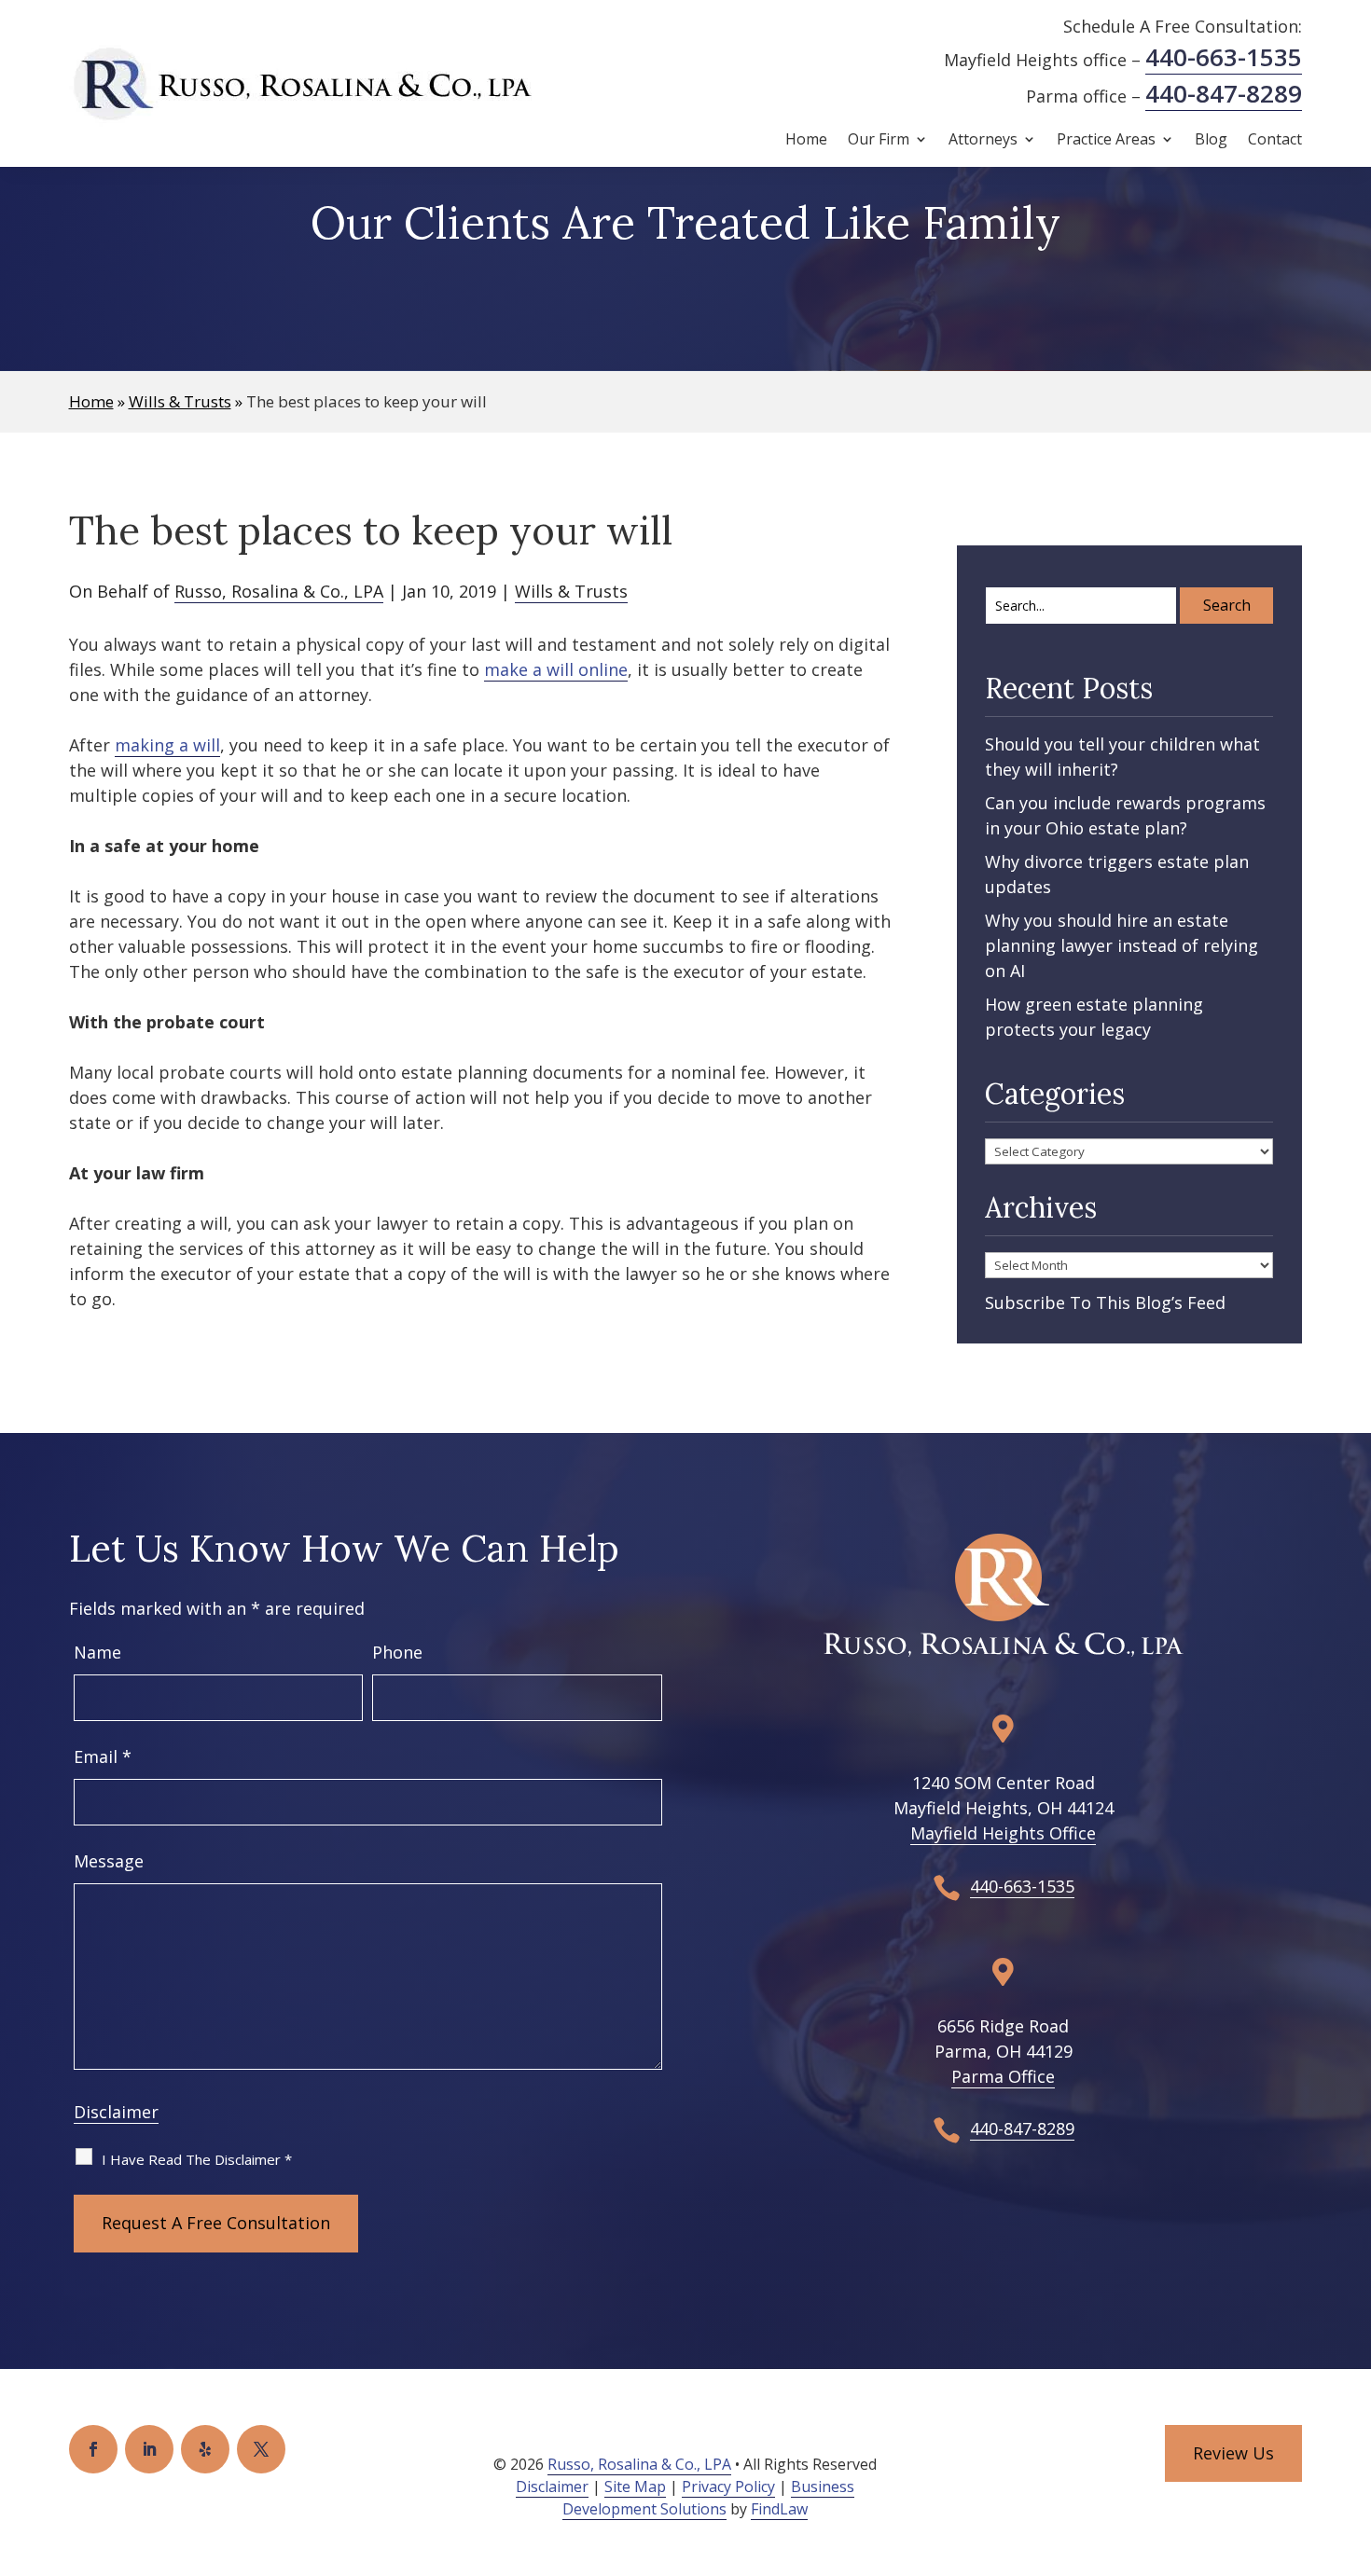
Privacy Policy (728, 2486)
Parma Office (1003, 2076)
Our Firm (879, 141)
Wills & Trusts (571, 591)
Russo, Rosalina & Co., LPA (279, 591)
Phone (397, 1652)
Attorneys (983, 141)
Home (806, 141)
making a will (167, 745)
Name (97, 1652)
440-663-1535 (1224, 57)
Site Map (635, 2486)
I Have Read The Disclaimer (197, 2159)
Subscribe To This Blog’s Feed (1105, 1302)
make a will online (556, 669)
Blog (1211, 141)
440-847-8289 (1224, 93)
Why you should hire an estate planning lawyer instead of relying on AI (1122, 945)
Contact (1275, 141)
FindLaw (779, 2509)
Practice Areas (1106, 141)
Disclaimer (116, 2112)
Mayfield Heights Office (1003, 1833)
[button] (1352, 2441)
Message (109, 1861)
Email (103, 1756)
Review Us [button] (1233, 2453)
